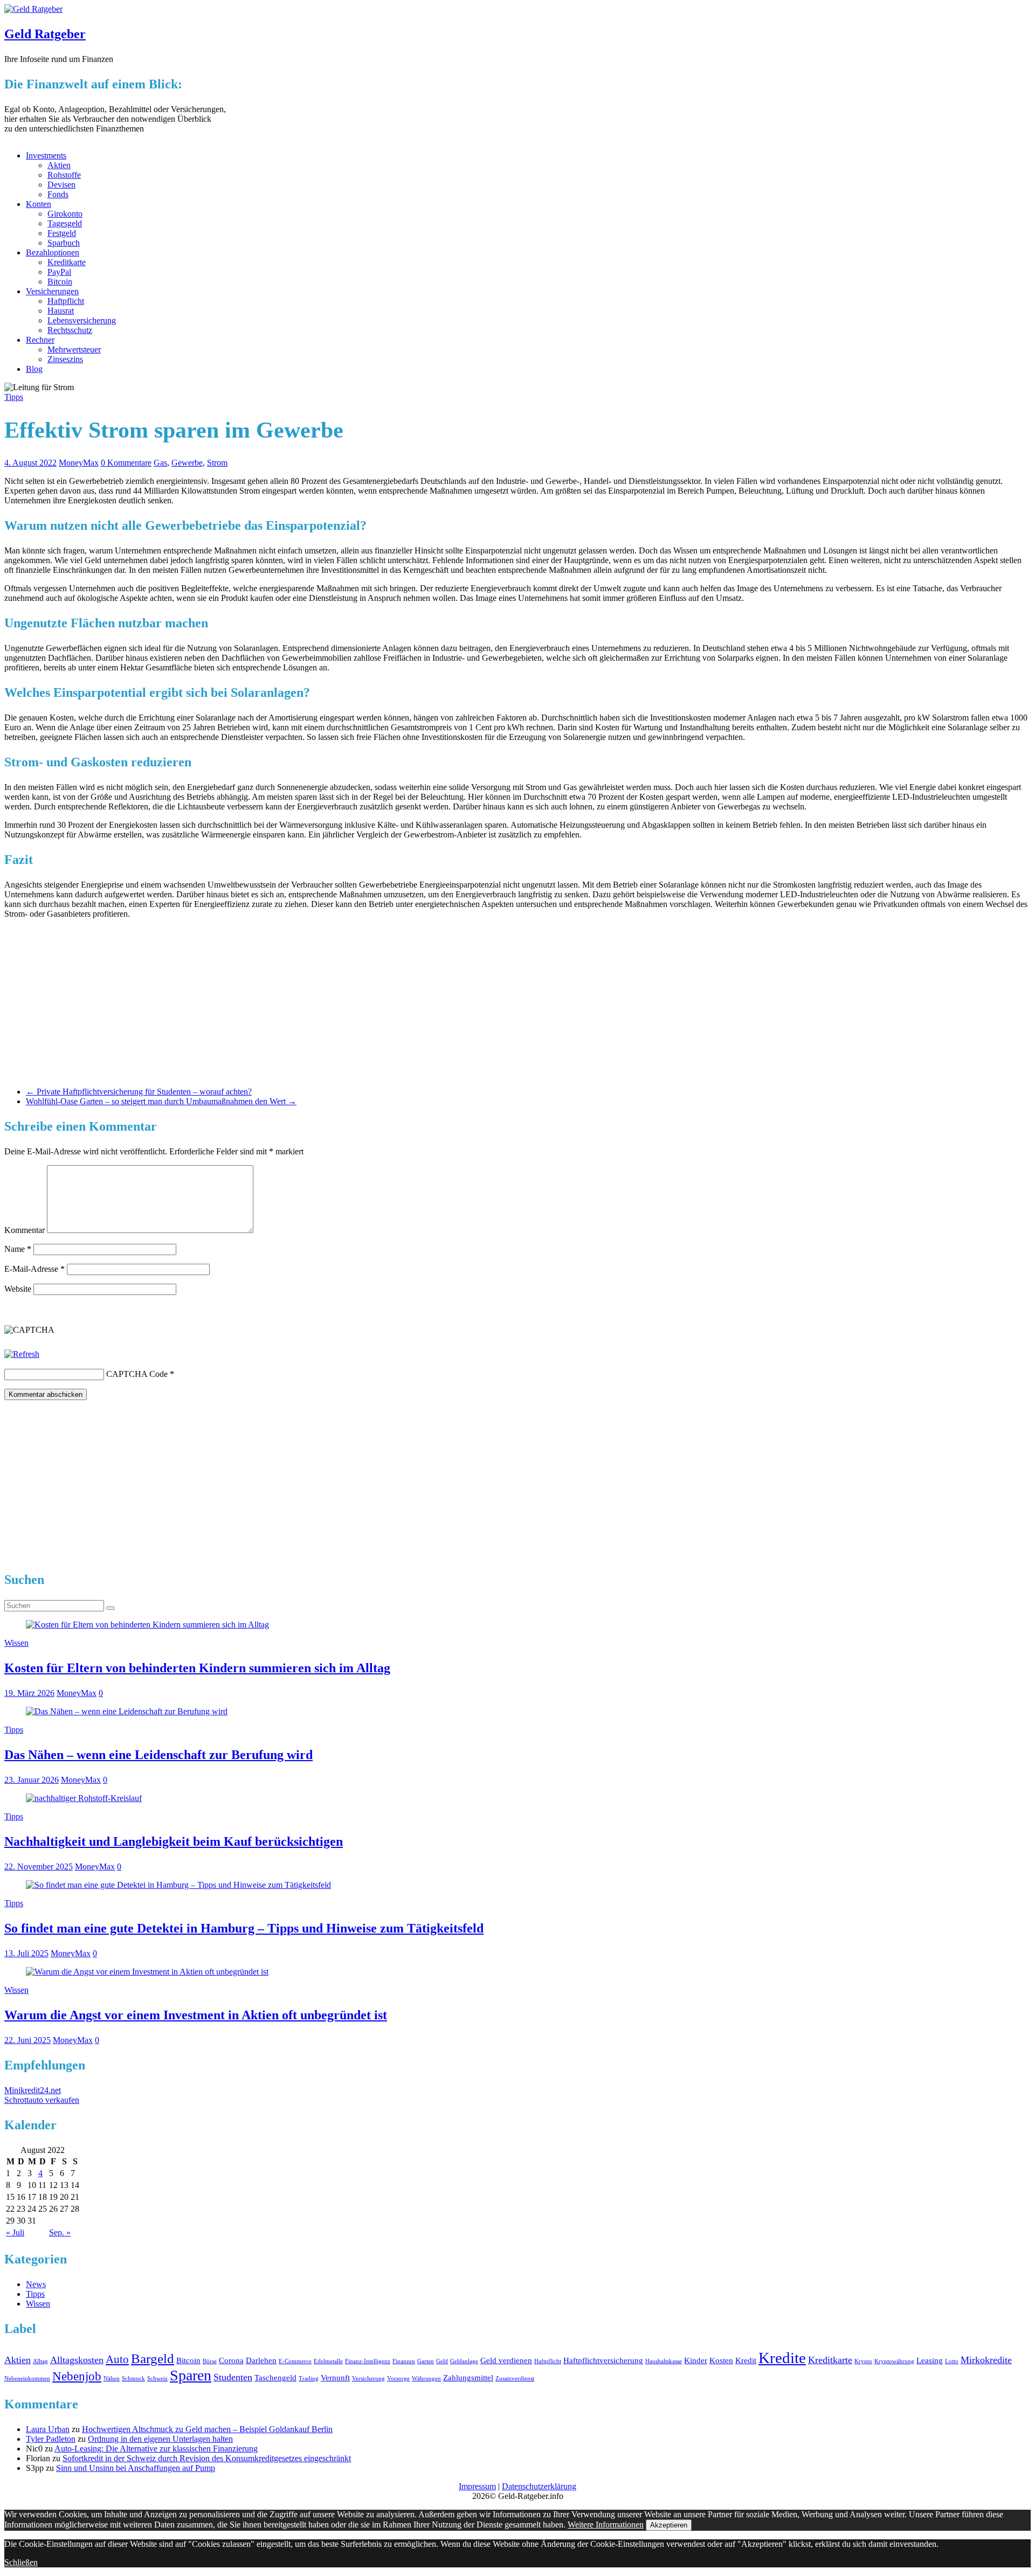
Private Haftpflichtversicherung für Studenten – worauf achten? (139, 1092)
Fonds (58, 194)
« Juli (15, 2232)
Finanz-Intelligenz (368, 2361)
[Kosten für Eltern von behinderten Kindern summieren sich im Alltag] (147, 1625)
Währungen (426, 2378)
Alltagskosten (77, 2360)
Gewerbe (187, 463)
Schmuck (133, 2378)
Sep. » (60, 2232)
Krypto (863, 2361)
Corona (231, 2360)
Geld (442, 2361)
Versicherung (368, 2378)
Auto (117, 2359)
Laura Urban (48, 2429)
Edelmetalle (328, 2361)
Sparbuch (64, 243)
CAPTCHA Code (137, 1374)
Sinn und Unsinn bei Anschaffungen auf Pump (136, 2468)
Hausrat (61, 311)
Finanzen (404, 2361)
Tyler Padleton (51, 2439)
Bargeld (153, 2359)
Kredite (782, 2358)
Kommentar (25, 1230)
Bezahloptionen (53, 252)
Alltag (40, 2361)
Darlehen (261, 2360)
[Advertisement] (517, 1003)
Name (18, 1249)
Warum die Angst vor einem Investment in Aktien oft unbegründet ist (196, 2015)
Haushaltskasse (664, 2361)
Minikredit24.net (33, 2090)
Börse (210, 2361)
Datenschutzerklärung (539, 2486)
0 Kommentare (126, 463)
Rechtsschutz (70, 330)
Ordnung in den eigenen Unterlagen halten (160, 2439)
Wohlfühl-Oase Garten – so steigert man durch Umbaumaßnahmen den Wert (161, 1101)
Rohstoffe (64, 175)
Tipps (14, 397)
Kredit (746, 2360)
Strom (217, 463)
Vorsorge (398, 2378)
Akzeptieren (669, 2525)
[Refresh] (22, 1354)
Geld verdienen (506, 2360)
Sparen (191, 2375)
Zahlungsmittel (468, 2378)
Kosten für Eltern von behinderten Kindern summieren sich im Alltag (197, 1668)
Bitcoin (60, 282)
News (36, 2284)
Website (18, 1289)
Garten (426, 2361)
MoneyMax (79, 463)
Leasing (930, 2360)
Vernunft (335, 2378)
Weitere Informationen (606, 2525)
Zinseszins (65, 359)
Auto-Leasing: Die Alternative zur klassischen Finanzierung (156, 2449)
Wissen (16, 1643)
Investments (46, 155)
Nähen (112, 2378)
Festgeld (62, 233)
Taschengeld (275, 2378)
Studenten (233, 2377)
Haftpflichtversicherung (603, 2360)
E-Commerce (295, 2361)
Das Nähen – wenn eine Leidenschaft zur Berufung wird (158, 1755)
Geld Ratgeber (45, 34)
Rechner (40, 340)
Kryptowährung (894, 2361)
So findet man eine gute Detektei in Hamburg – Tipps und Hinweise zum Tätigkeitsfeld (244, 1928)
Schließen (21, 2562)
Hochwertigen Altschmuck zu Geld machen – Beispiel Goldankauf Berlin (207, 2429)
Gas (160, 463)
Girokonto (65, 214)
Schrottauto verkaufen (42, 2100)
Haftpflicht (66, 301)
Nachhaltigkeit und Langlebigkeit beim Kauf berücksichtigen (174, 1841)
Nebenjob (77, 2376)
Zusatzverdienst (515, 2378)
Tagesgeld (65, 223)
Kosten (721, 2360)
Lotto (952, 2361)
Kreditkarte (67, 262)
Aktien (59, 165)
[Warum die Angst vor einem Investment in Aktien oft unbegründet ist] (147, 1972)
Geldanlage (464, 2361)
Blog (34, 369)
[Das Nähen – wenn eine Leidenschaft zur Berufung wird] (127, 1711)
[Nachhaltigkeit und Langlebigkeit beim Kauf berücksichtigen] (84, 1798)
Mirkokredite (986, 2360)
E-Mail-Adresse (34, 1269)
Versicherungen (52, 291)
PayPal (59, 272)
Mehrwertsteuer (74, 349)
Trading (309, 2378)
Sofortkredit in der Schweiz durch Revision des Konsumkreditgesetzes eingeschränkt (207, 2458)
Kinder (696, 2360)
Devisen (61, 185)
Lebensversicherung (82, 320)
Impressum (477, 2486)
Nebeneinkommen (27, 2378)
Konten (39, 204)
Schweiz (157, 2378)
